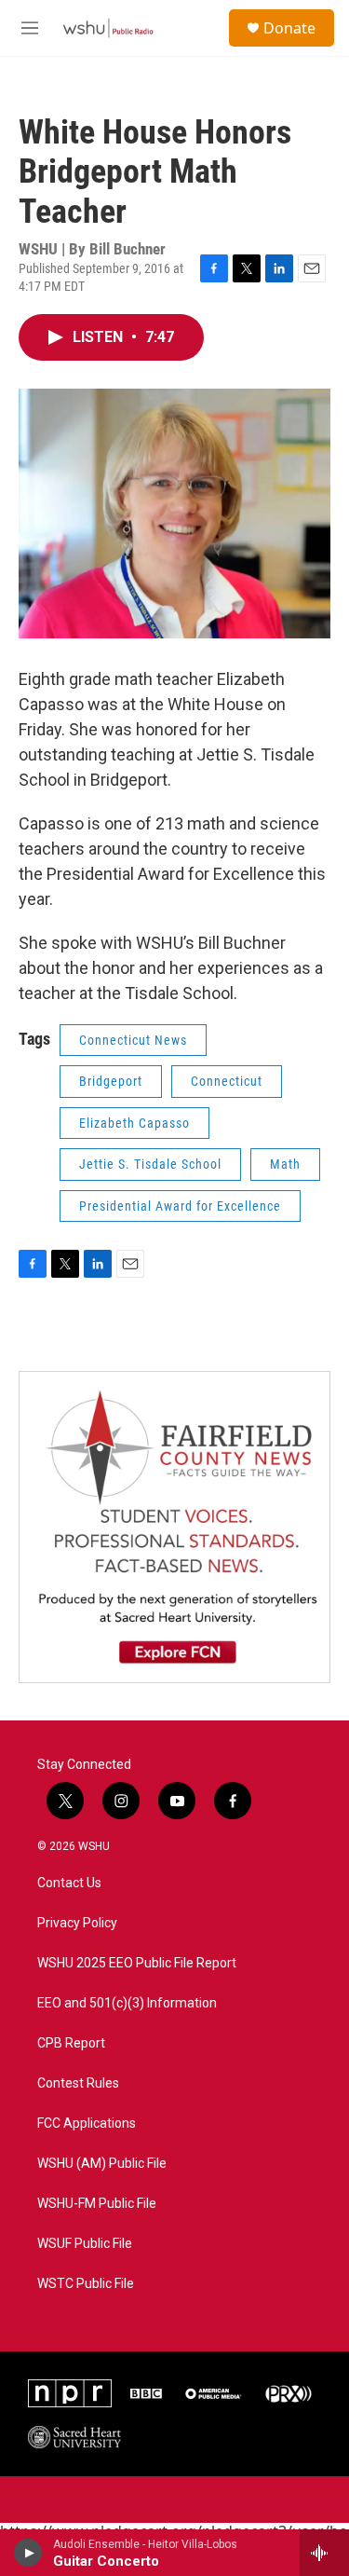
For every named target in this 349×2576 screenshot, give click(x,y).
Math (285, 1164)
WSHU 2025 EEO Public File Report (137, 1963)
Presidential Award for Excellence (180, 1206)
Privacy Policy (77, 1923)
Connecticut (227, 1081)
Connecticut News (133, 1040)
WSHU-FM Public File (97, 2204)
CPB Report (71, 2043)
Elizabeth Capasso (134, 1123)
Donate (289, 28)
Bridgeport (111, 1081)
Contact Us (69, 1883)
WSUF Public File (85, 2244)
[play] (28, 2553)
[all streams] (324, 2553)
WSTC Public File (86, 2284)
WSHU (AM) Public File (102, 2164)
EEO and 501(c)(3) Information (127, 2003)
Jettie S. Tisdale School (150, 1164)
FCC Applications (87, 2124)
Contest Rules (78, 2083)
